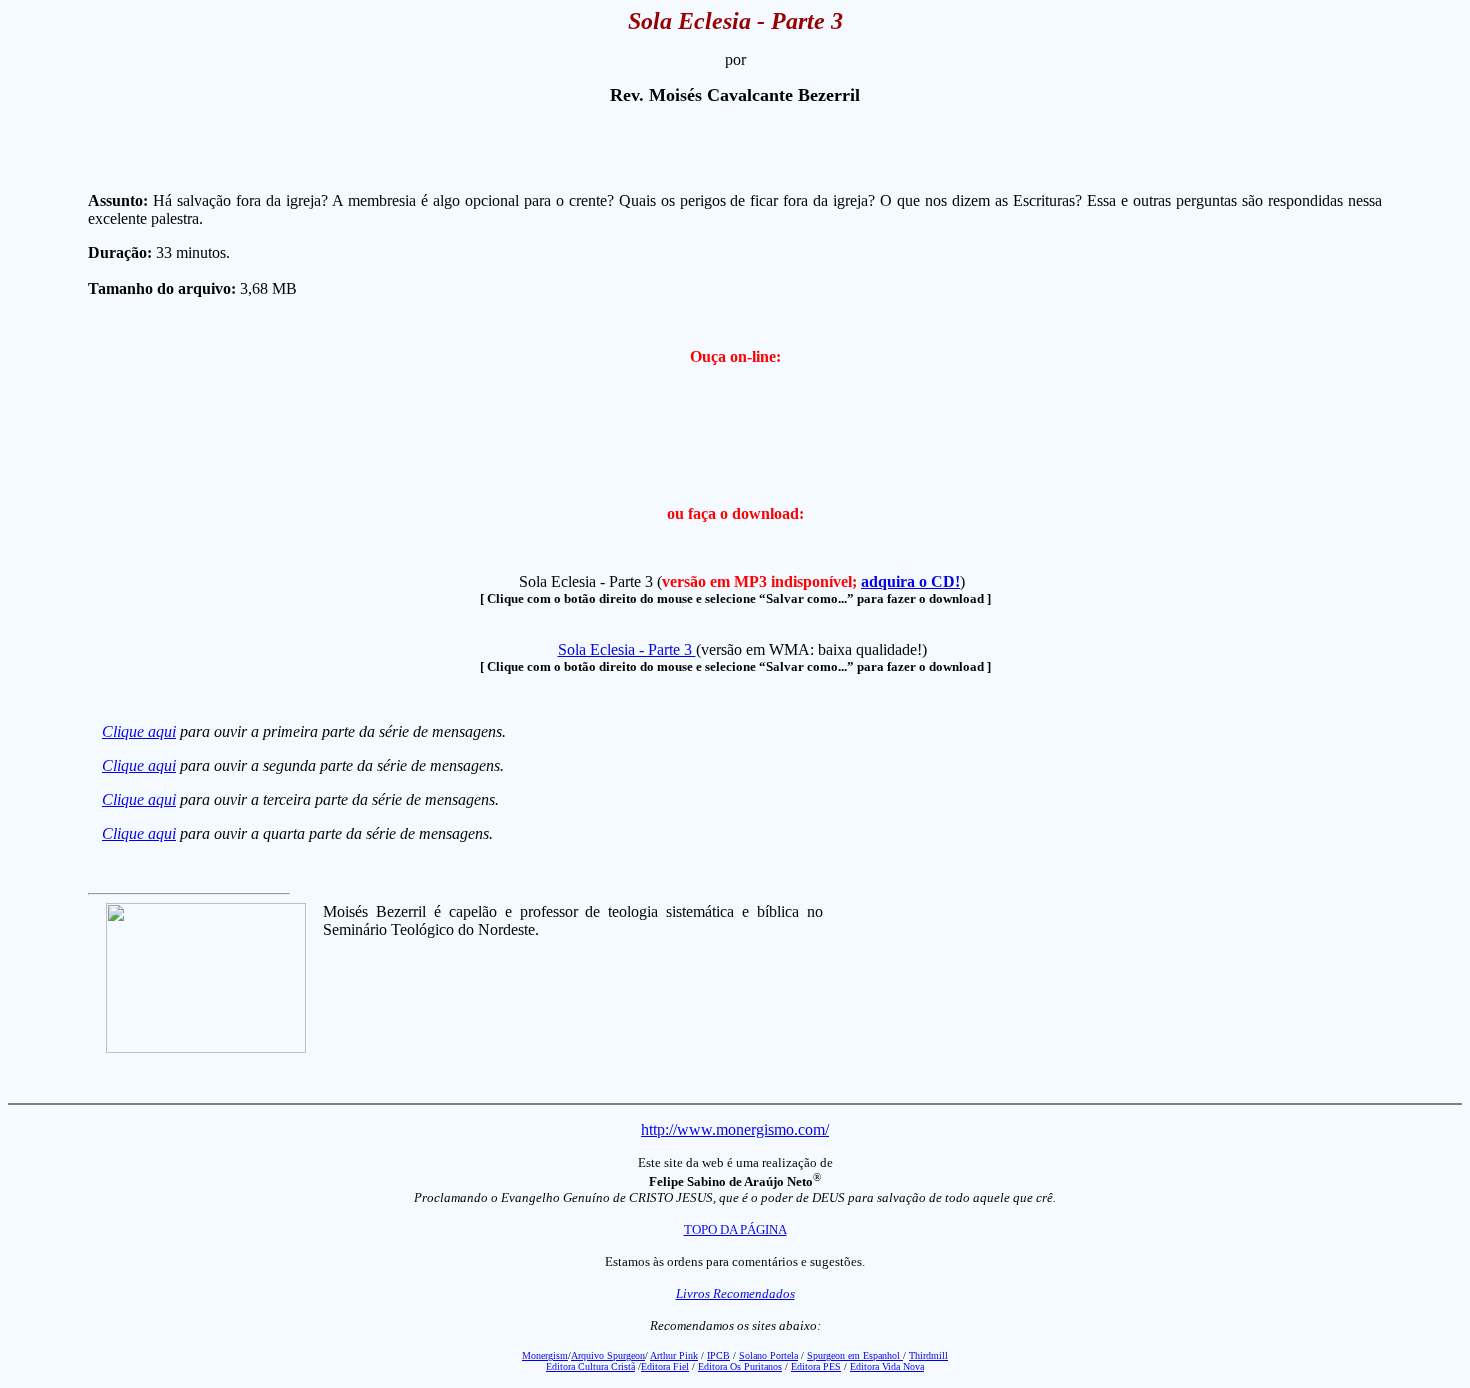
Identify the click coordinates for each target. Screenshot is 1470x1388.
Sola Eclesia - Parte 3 (627, 649)
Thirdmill (928, 1355)
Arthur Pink (674, 1355)
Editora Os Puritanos (740, 1366)
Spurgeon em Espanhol (855, 1355)
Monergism (545, 1355)
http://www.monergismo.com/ (735, 1129)
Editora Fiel (665, 1366)
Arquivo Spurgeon (608, 1355)
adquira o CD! (910, 581)
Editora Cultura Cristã (590, 1366)
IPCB (718, 1355)
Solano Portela (768, 1355)
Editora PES (816, 1366)
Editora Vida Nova (887, 1366)
